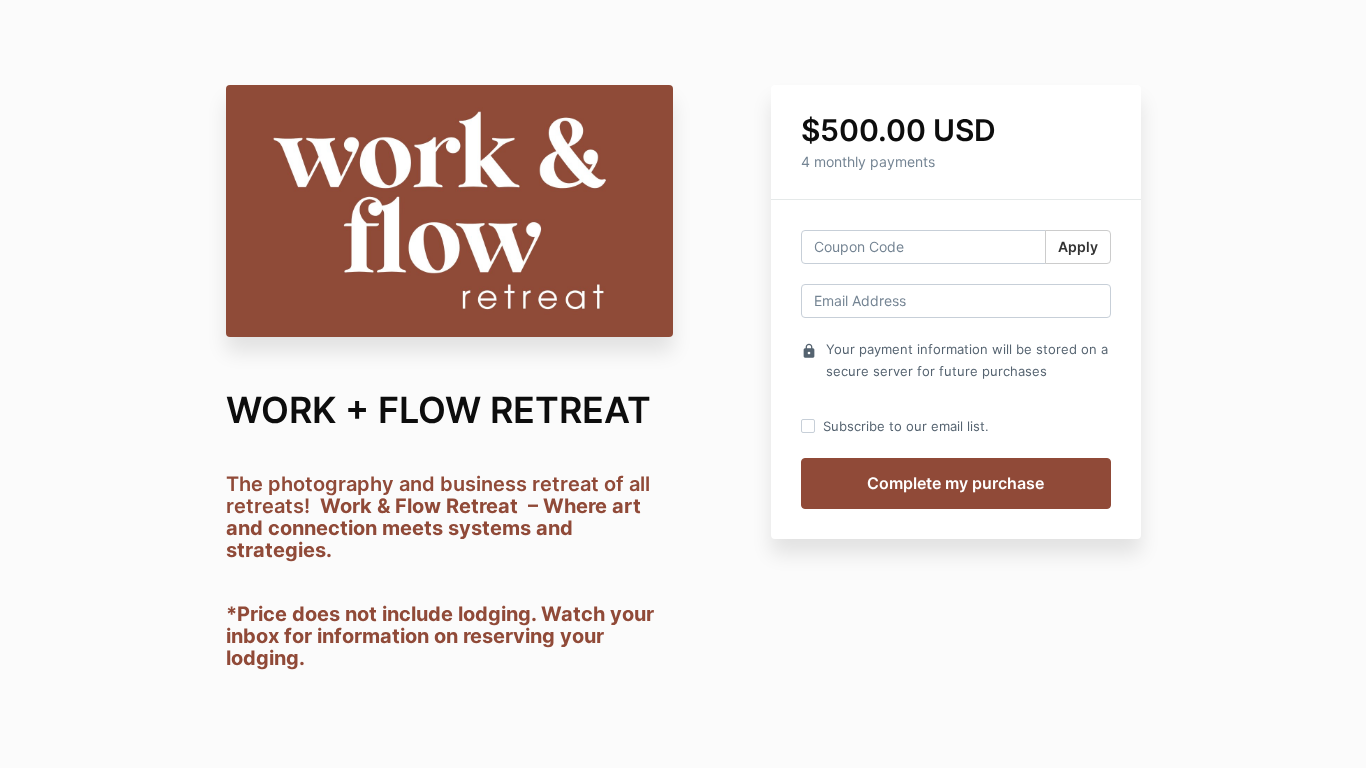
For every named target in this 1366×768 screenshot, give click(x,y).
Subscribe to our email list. (906, 426)
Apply (1078, 246)
